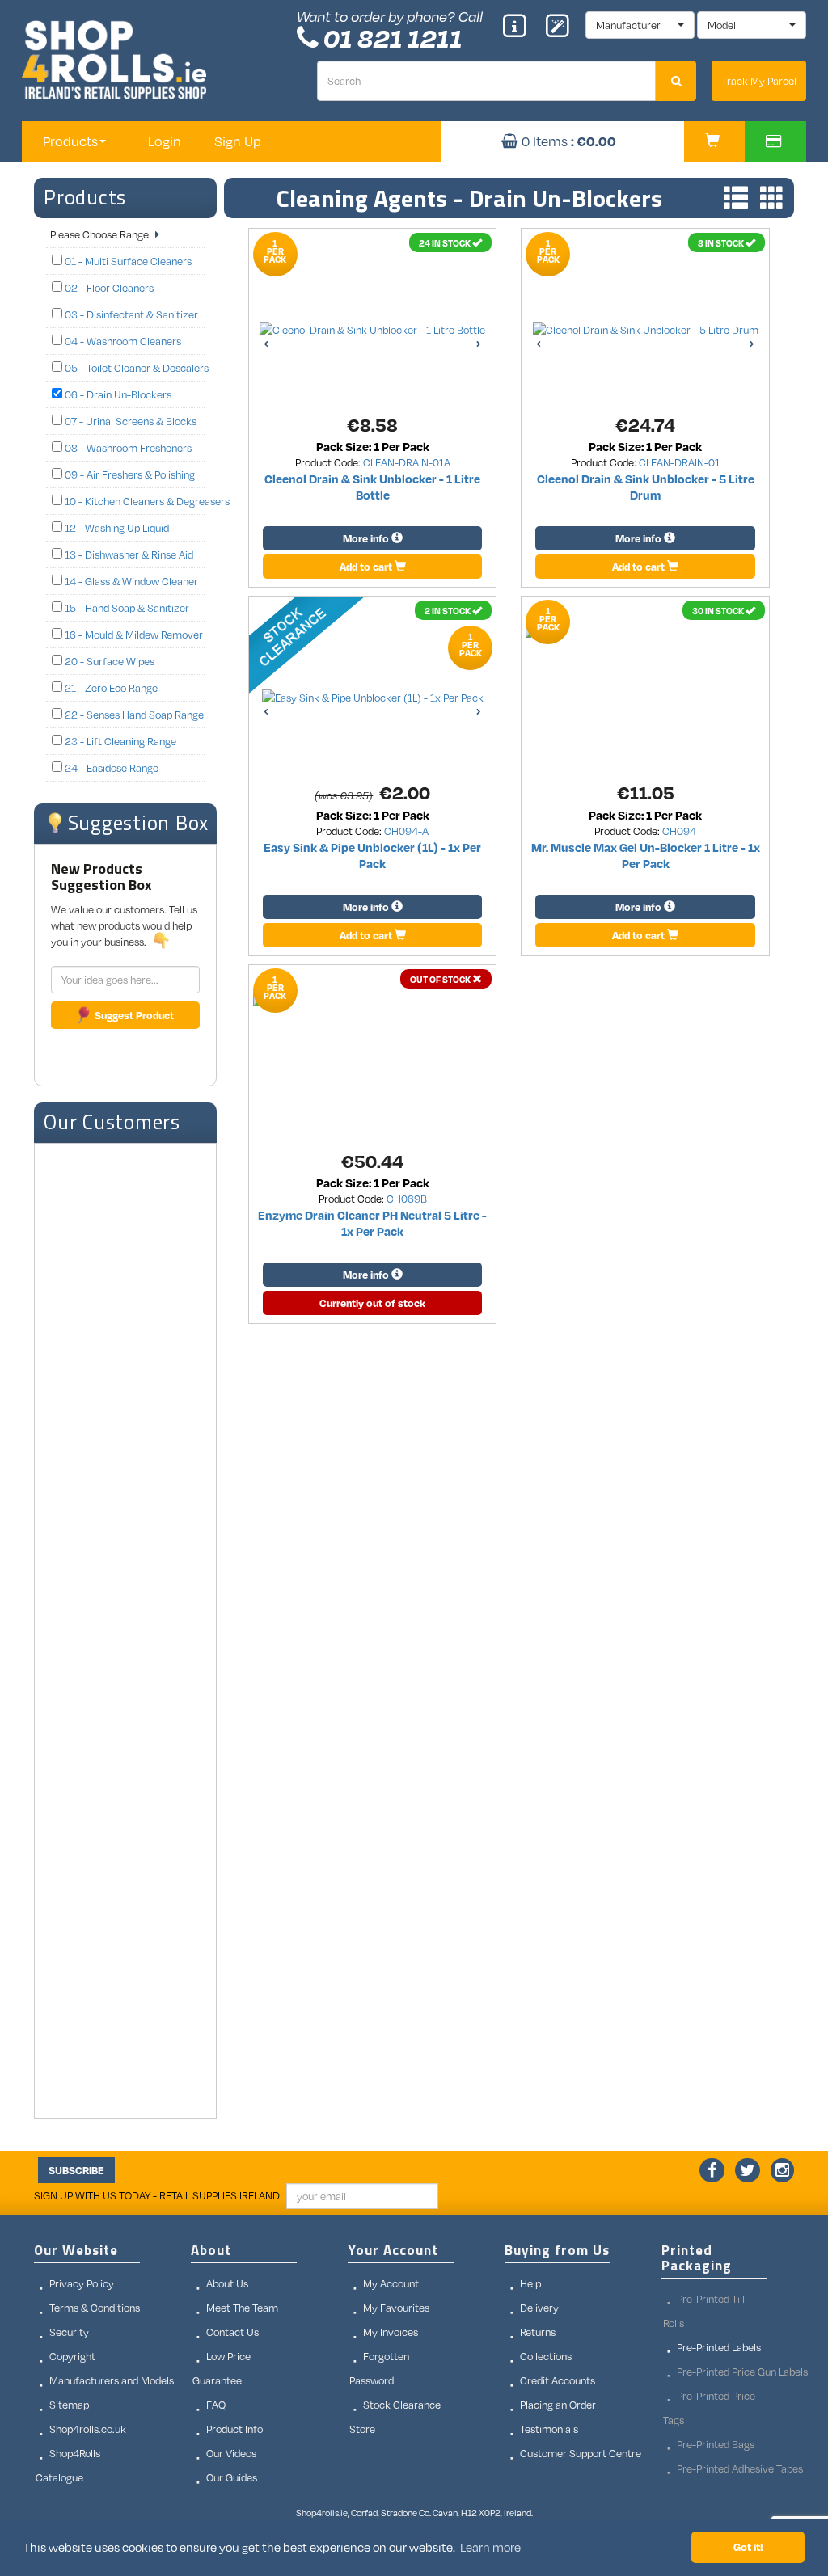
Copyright (72, 2356)
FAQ (216, 2405)
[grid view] (768, 199)
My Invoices (391, 2332)
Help (530, 2283)
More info (367, 538)
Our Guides (232, 2477)
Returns (538, 2332)
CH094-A (406, 831)
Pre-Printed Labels (719, 2347)
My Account (391, 2283)
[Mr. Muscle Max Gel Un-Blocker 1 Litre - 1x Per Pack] (645, 631)
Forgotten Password (379, 2368)
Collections (546, 2356)
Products (85, 197)
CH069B (407, 1199)
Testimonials (549, 2429)
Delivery (539, 2308)
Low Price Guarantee (222, 2368)
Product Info (234, 2429)
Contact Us (232, 2332)
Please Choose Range (101, 234)
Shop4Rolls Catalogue (68, 2465)
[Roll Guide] (520, 27)
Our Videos (231, 2453)
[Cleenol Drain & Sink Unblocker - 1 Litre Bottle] (372, 330)
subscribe (76, 2170)
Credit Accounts (558, 2380)
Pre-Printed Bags (716, 2444)
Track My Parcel (759, 81)
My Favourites (396, 2308)
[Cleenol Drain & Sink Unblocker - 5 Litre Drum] (646, 330)
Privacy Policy (82, 2283)
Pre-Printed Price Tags (709, 2408)
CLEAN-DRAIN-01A (407, 462)
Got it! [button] (748, 2546)
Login (165, 141)
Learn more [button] (490, 2547)
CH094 (679, 831)
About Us (227, 2283)
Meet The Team (242, 2308)
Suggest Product (134, 1015)
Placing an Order (558, 2405)
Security (69, 2332)
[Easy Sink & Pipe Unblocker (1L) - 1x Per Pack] (326, 653)
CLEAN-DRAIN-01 (679, 462)
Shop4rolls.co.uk (88, 2429)
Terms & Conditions (95, 2308)
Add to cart (367, 567)
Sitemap (69, 2405)
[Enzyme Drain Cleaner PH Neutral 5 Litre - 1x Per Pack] (373, 1000)
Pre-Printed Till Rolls (704, 2311)
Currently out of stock (372, 1303)
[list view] (732, 199)
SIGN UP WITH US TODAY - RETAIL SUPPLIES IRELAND (157, 2195)
